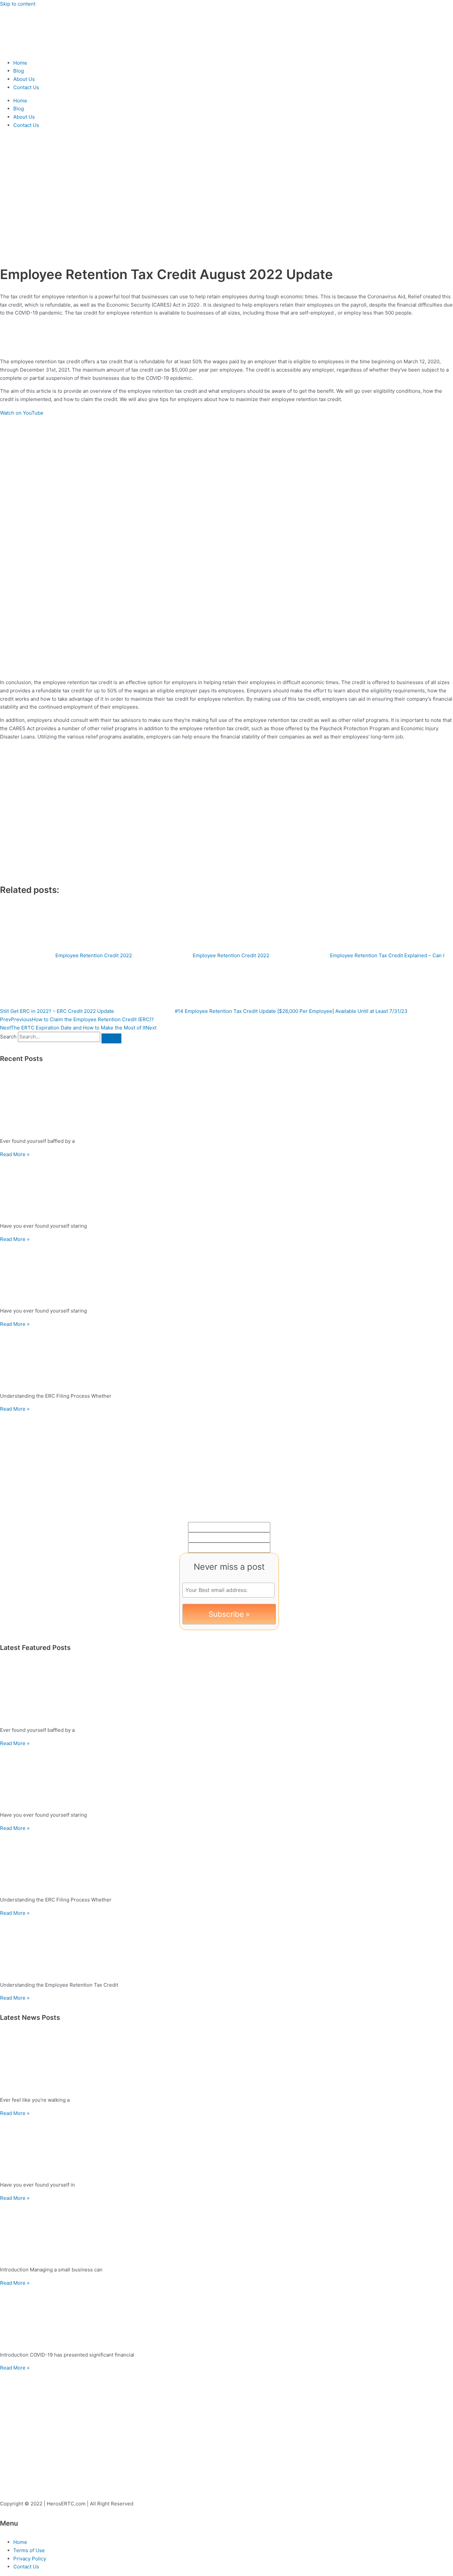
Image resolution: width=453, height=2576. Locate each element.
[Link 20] (227, 1103)
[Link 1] (40, 50)
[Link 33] (227, 1862)
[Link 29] (227, 1692)
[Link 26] (227, 1358)
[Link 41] (227, 2232)
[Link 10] (126, 350)
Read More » (15, 1154)
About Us (24, 79)
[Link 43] (227, 2317)
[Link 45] (50, 2470)
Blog (19, 71)
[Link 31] (227, 1777)
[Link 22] (227, 1188)
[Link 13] (126, 873)
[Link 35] (227, 1947)
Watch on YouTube (22, 413)
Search (8, 1037)
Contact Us (26, 87)
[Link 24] (227, 1273)
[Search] (111, 1038)
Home (20, 63)
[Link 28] (50, 1511)
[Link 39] (227, 2147)
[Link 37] (227, 2062)
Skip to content (18, 4)
